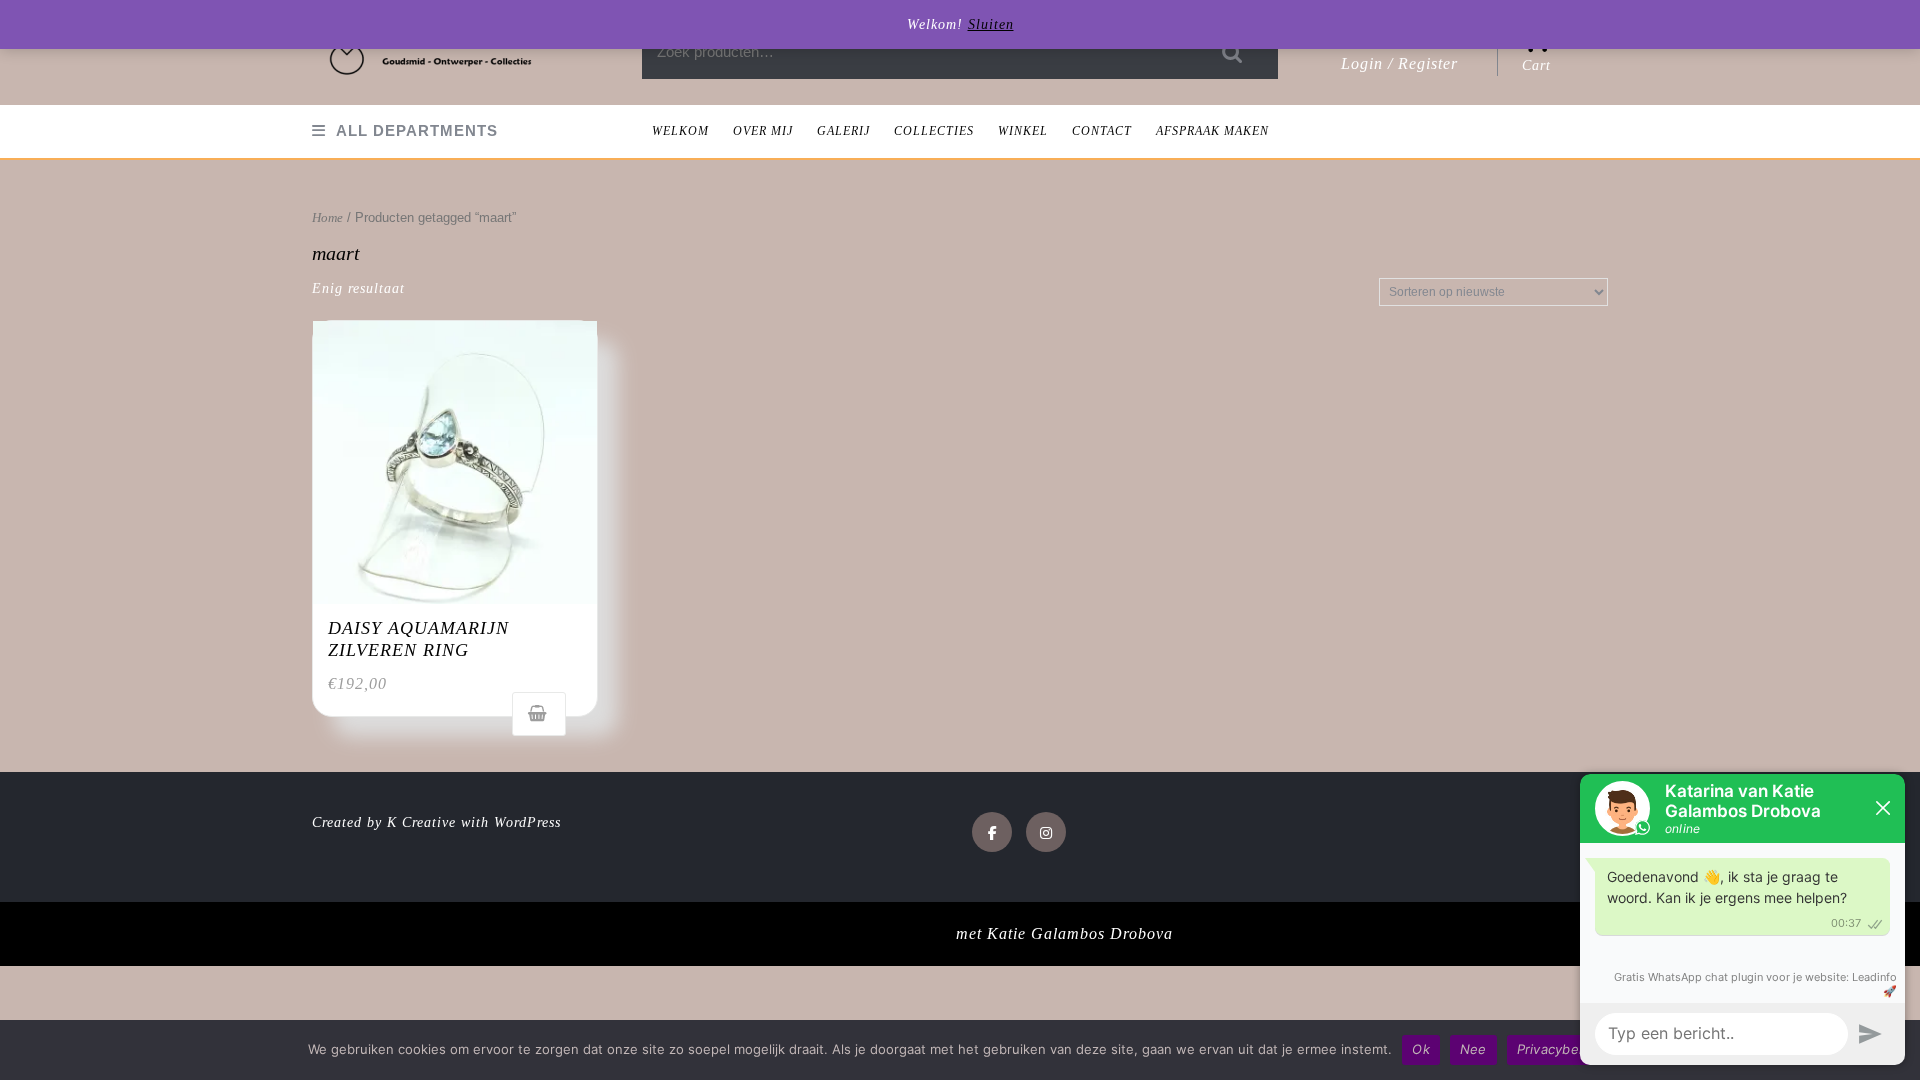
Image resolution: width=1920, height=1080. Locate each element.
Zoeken (1233, 52)
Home (327, 218)
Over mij (763, 131)
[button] (432, 52)
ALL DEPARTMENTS (417, 130)
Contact (1102, 131)
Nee (1473, 1049)
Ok (1421, 1049)
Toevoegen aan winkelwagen (539, 714)
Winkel (1023, 131)
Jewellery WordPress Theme (849, 933)
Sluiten (991, 24)
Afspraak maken (1212, 131)
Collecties (934, 131)
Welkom (680, 131)
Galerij (843, 131)
